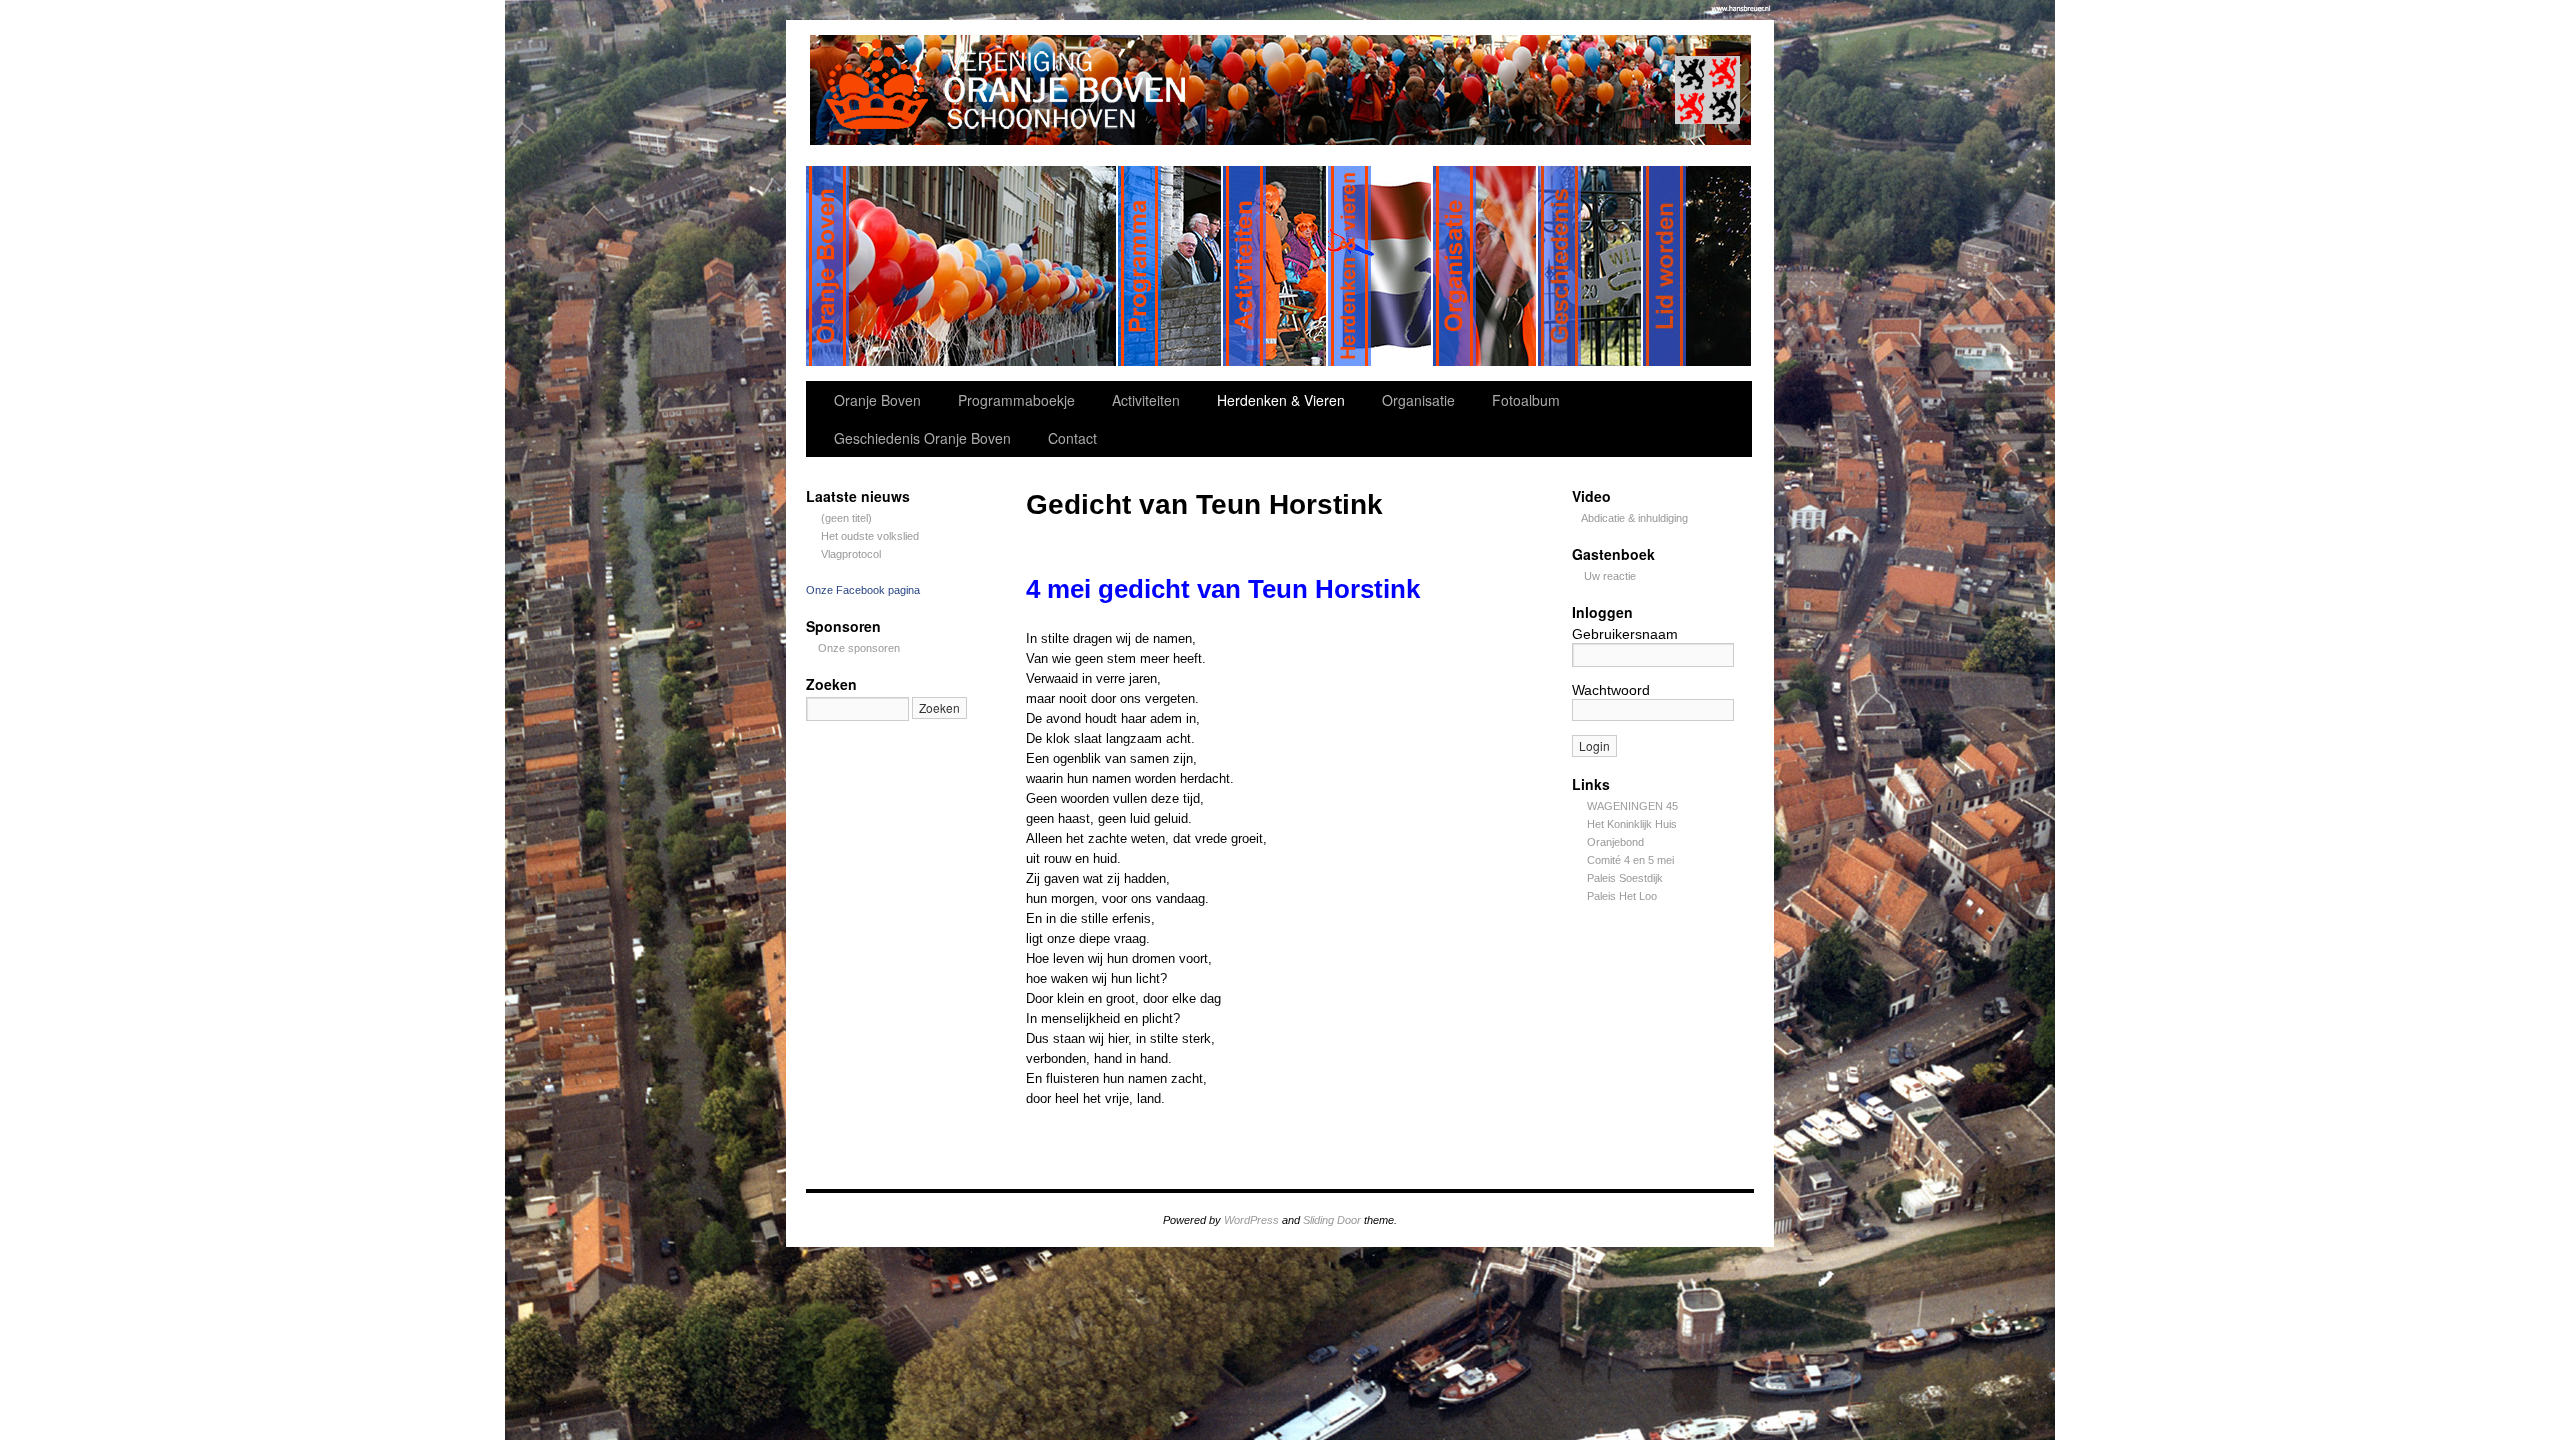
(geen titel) (846, 518)
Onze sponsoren (859, 648)
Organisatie (1418, 400)
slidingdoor (962, 266)
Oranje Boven (877, 400)
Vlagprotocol (851, 554)
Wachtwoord (1611, 690)
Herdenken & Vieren (1281, 400)
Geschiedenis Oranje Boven (922, 438)
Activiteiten (1146, 400)
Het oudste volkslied (870, 536)
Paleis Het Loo (1622, 896)
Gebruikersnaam (1625, 634)
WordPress (1251, 1220)
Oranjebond (1615, 842)
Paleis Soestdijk (1625, 878)
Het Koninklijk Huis (1632, 824)
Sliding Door (1332, 1220)
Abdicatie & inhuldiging (1634, 518)
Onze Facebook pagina (863, 590)
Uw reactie (1610, 576)
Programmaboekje (1016, 400)
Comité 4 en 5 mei (1630, 860)
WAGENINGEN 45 (1632, 806)
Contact (1072, 438)
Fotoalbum (1526, 400)
